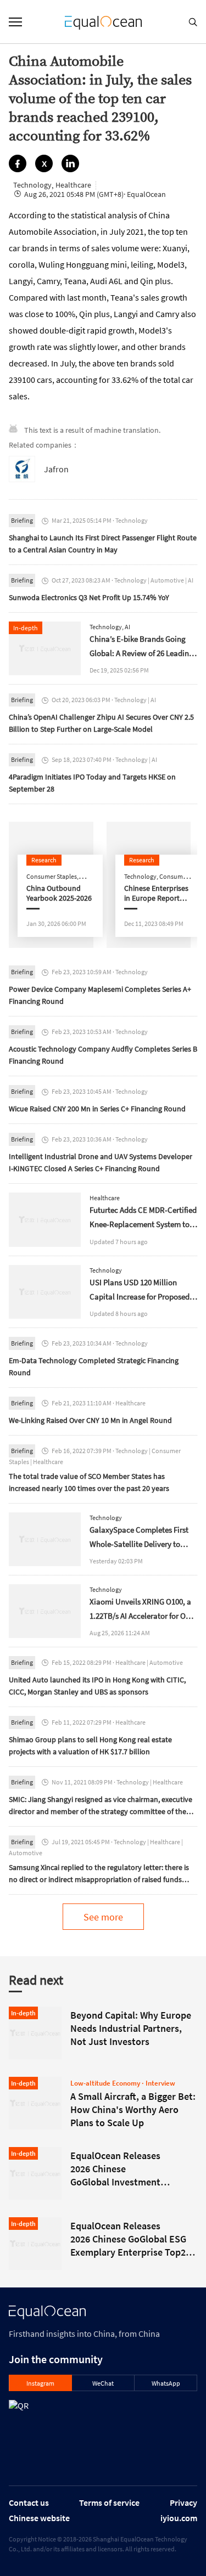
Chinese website (39, 2518)
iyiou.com (179, 2518)
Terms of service (109, 2502)
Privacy (183, 2502)
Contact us (29, 2502)
